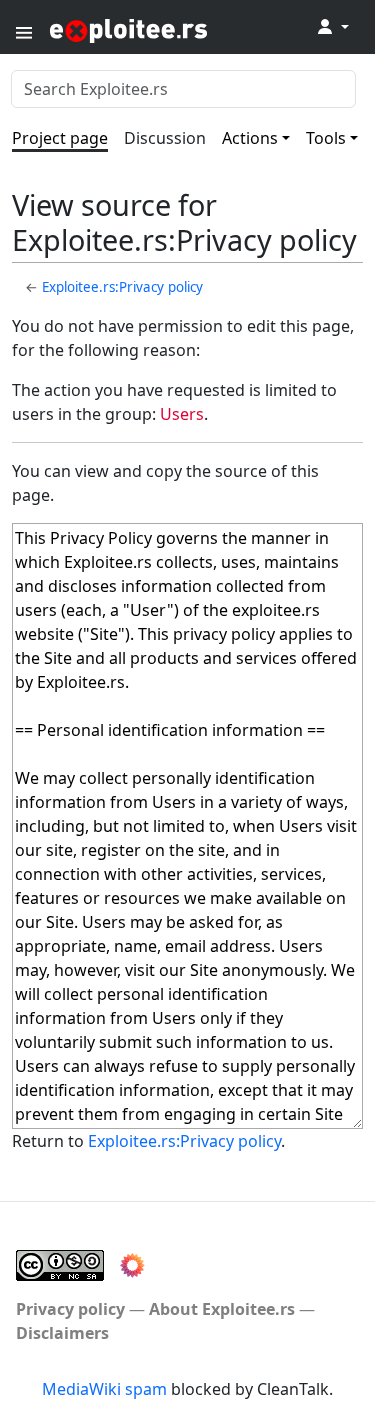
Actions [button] (250, 138)
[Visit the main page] (178, 29)
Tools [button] (326, 138)
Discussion (165, 138)
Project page (60, 138)
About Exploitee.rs (222, 1309)
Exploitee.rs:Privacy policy (122, 287)
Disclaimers (62, 1333)
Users (182, 414)
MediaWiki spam (104, 1389)
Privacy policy (70, 1309)
